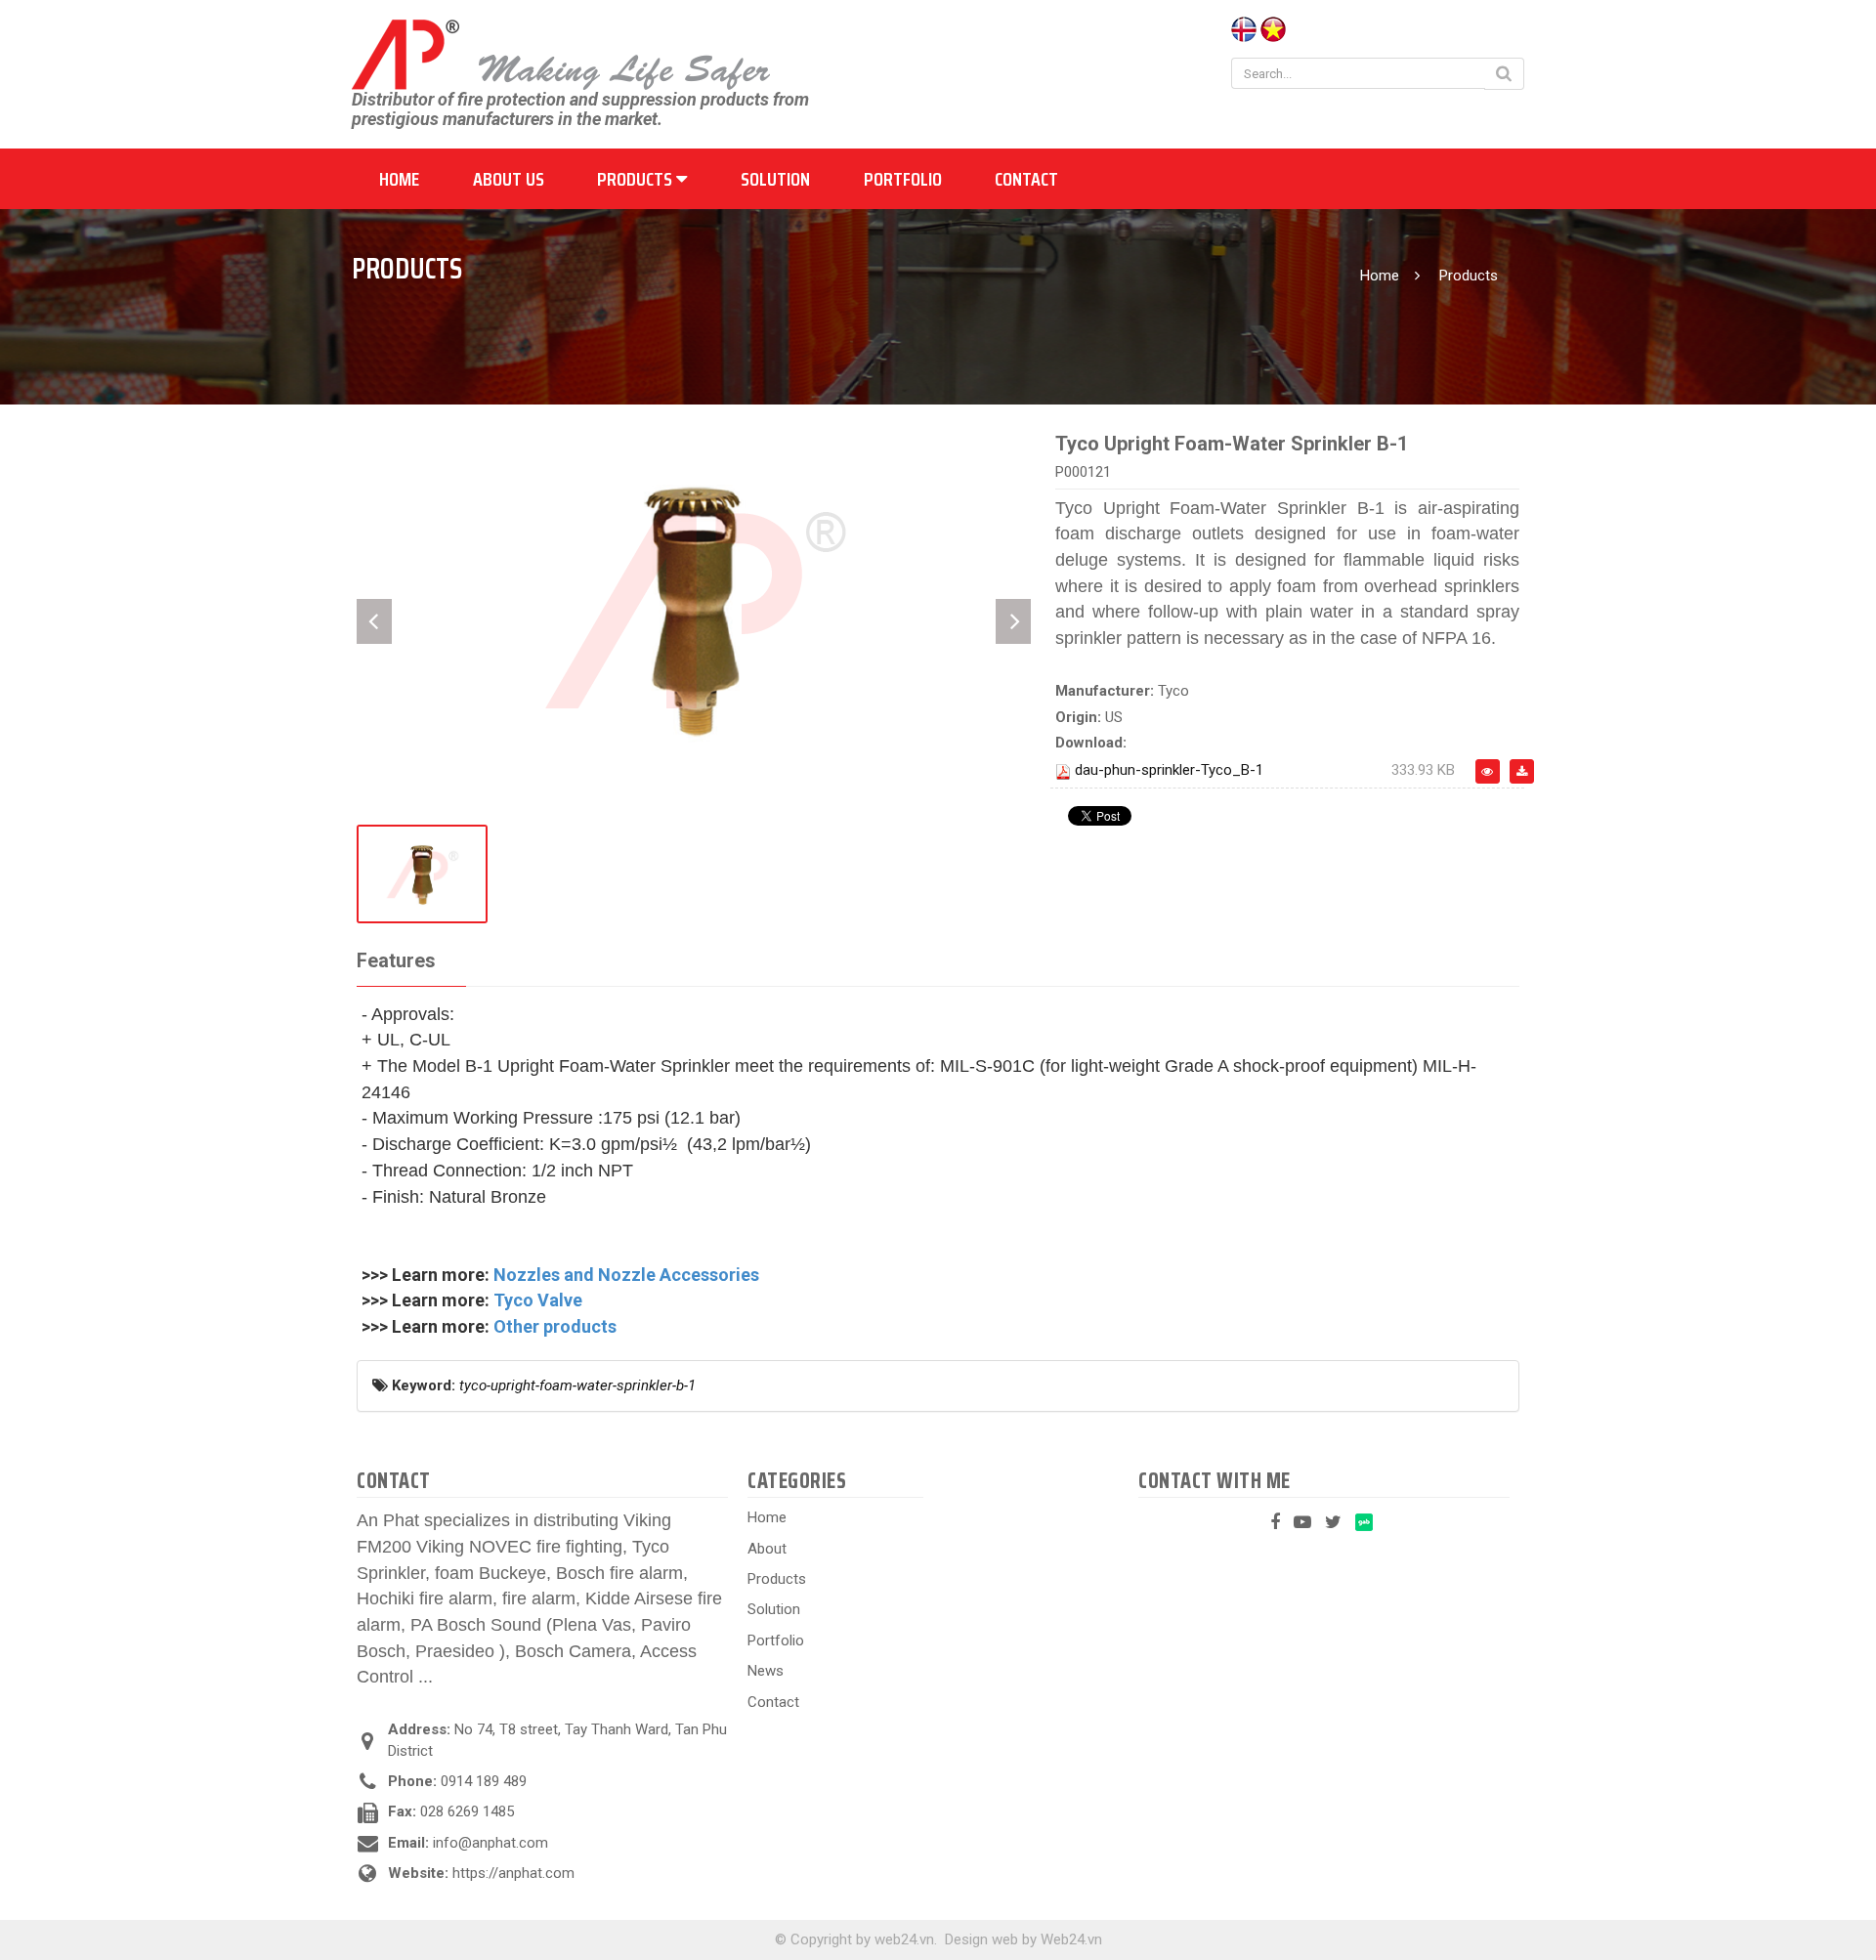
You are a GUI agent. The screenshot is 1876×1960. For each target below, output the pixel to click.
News (766, 1671)
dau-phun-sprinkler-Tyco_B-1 (1169, 770)
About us (509, 179)
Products (637, 179)
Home (399, 179)
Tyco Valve (538, 1300)
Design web (981, 1939)
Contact (1026, 179)
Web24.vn (1071, 1939)
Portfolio (903, 179)
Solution (775, 179)
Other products (555, 1326)
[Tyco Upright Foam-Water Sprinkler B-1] (694, 607)
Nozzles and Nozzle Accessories (626, 1275)
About (767, 1549)
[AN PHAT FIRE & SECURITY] (561, 54)
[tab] (396, 962)
